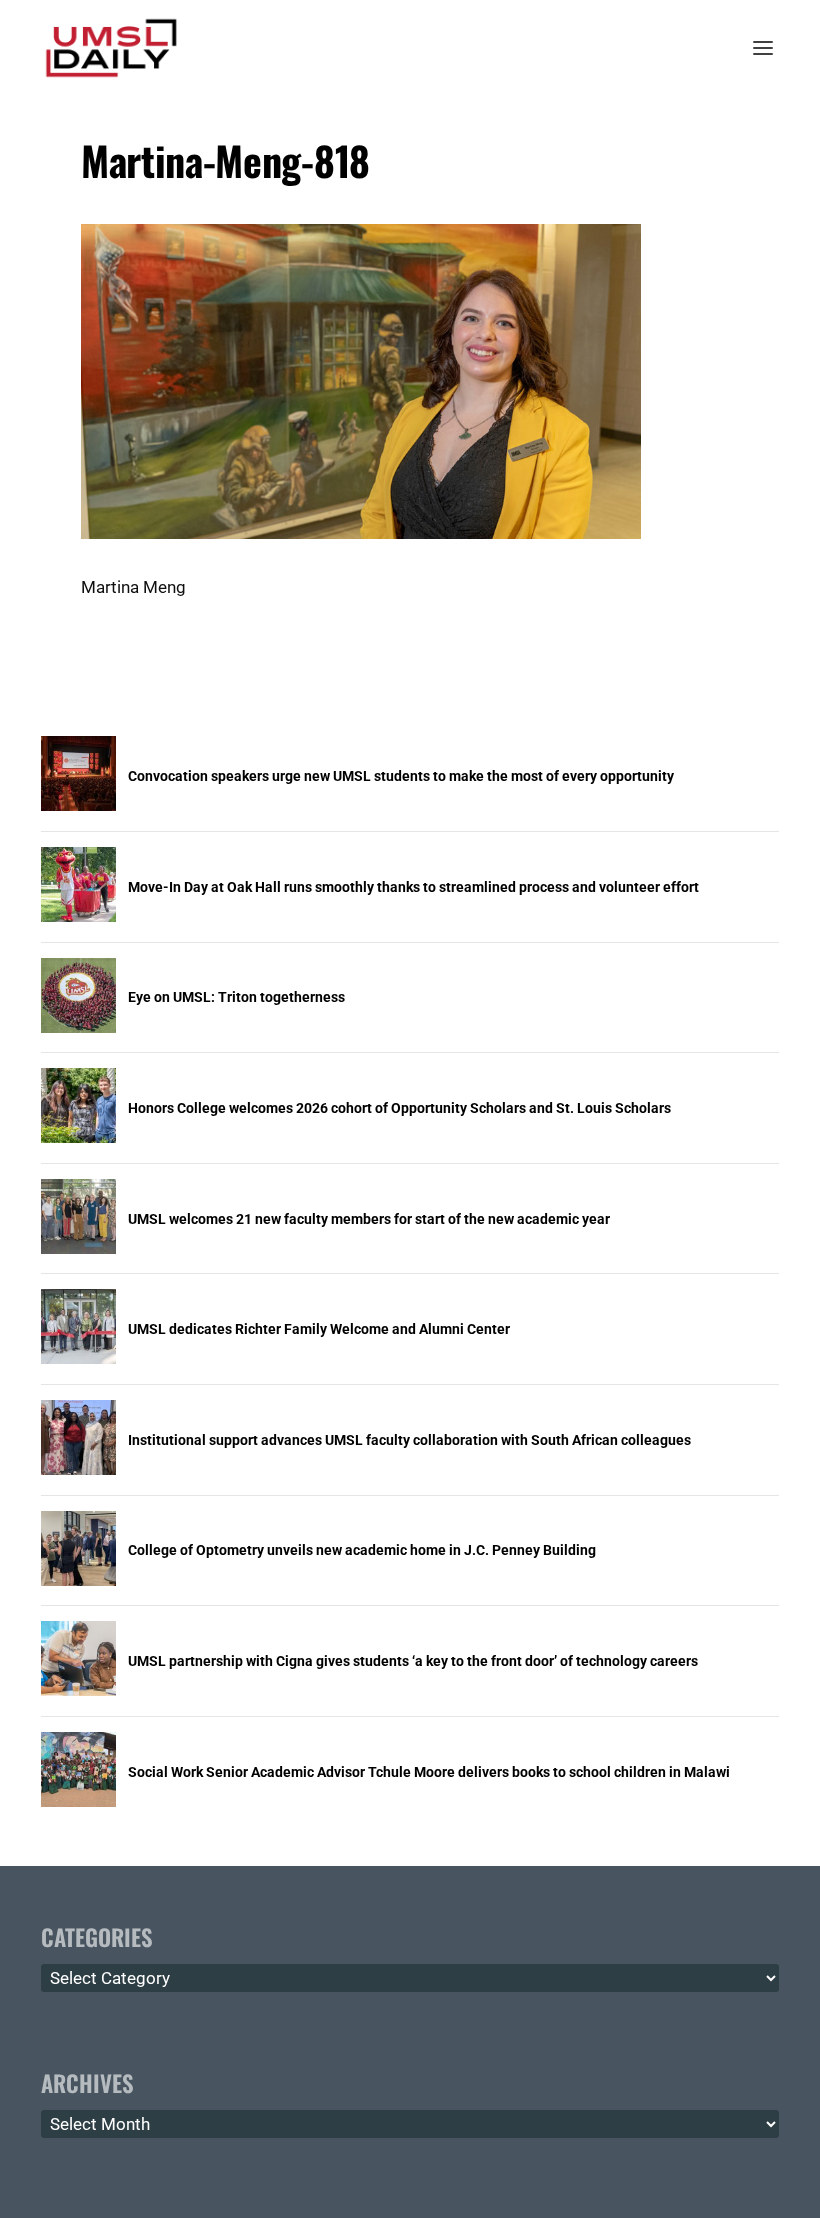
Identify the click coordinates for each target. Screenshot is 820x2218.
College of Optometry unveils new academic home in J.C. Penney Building (362, 1550)
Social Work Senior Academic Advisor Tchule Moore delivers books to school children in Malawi (429, 1772)
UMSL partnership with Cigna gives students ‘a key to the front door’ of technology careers (413, 1661)
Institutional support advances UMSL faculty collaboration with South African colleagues (409, 1440)
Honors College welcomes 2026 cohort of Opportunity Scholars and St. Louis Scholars (399, 1108)
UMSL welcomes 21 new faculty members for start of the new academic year (369, 1219)
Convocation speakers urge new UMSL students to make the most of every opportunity (401, 776)
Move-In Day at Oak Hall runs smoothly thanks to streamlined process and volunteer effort (413, 887)
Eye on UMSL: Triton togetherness (236, 997)
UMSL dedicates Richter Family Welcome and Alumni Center (319, 1329)
